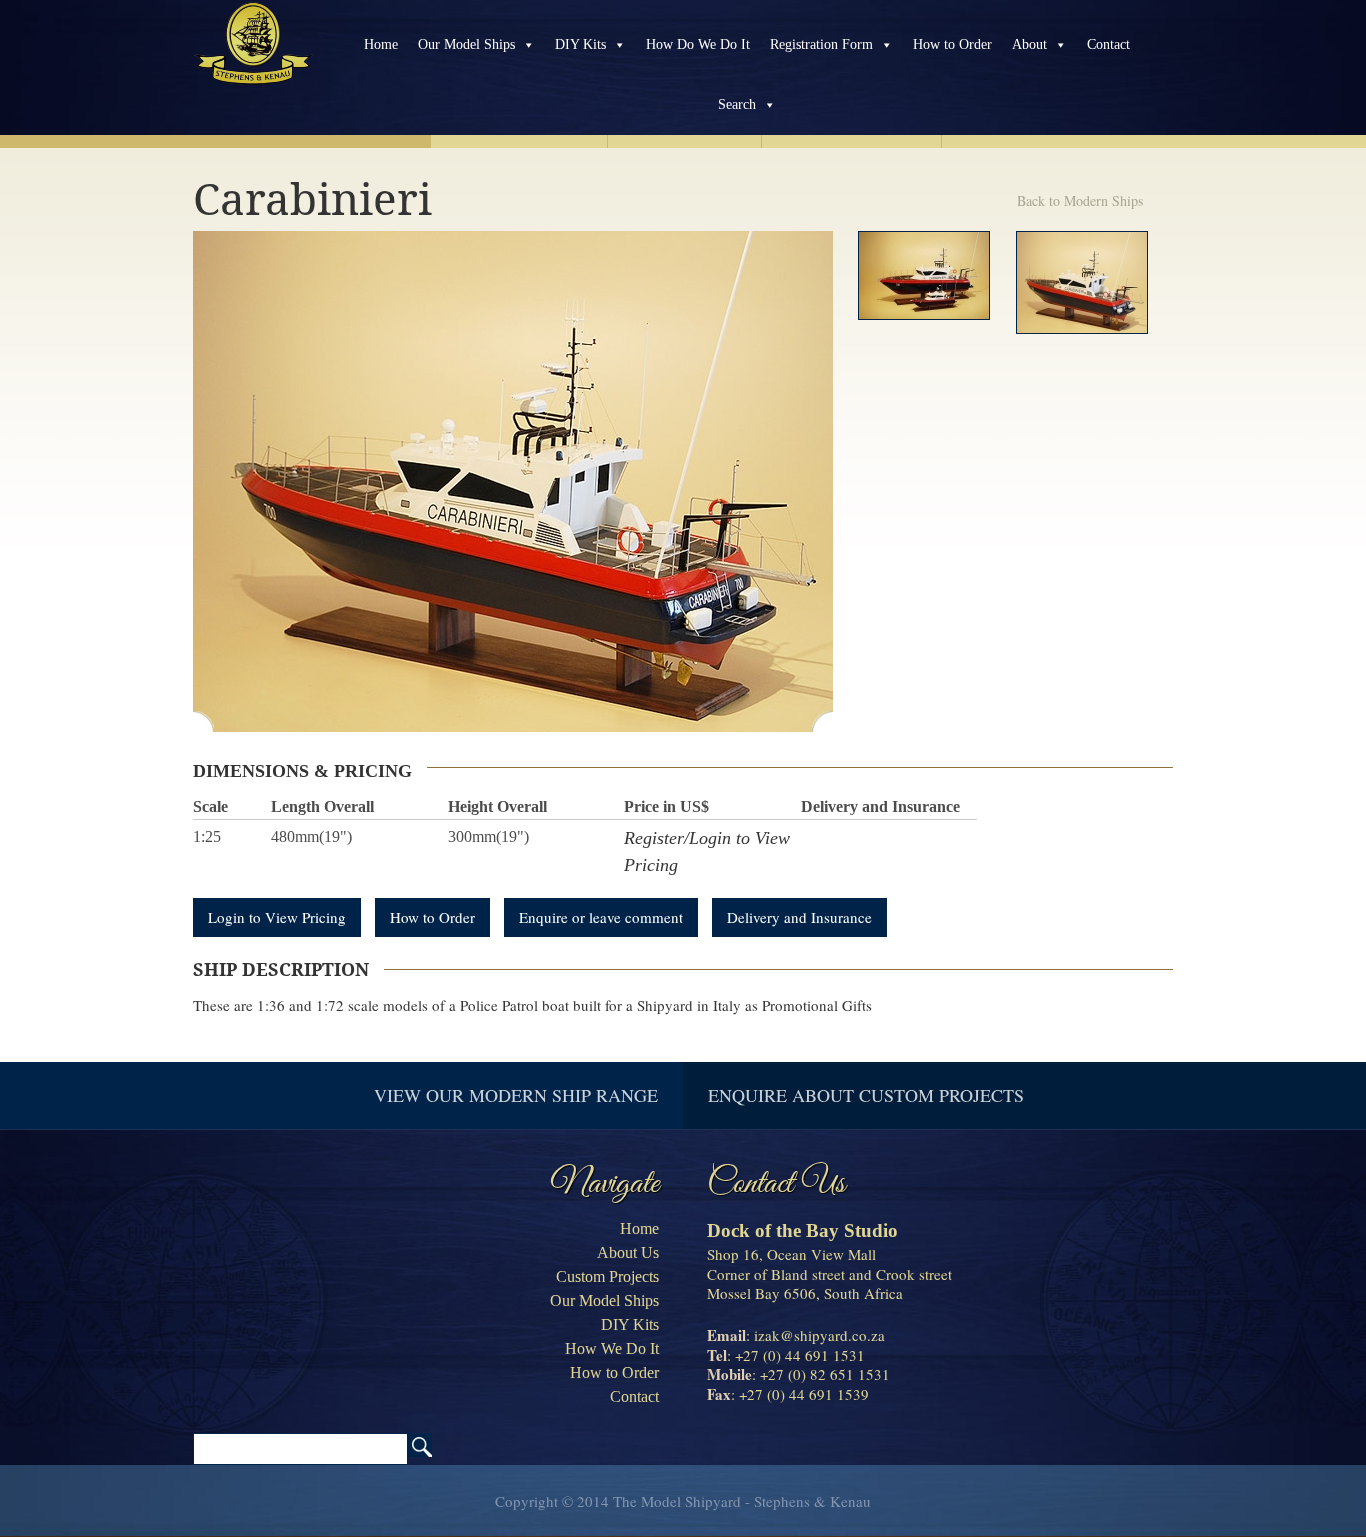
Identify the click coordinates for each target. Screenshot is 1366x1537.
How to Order (952, 44)
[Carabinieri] (924, 275)
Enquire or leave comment (601, 917)
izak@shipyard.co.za (819, 1335)
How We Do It (612, 1348)
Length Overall (322, 806)
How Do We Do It (698, 44)
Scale (210, 806)
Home (381, 44)
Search (737, 104)
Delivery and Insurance (880, 806)
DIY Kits (580, 44)
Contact (1108, 44)
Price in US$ (666, 806)
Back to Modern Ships (1080, 200)
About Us (628, 1252)
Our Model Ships (466, 44)
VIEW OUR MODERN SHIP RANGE (516, 1095)
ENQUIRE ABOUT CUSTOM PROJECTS (866, 1095)
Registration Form (821, 44)
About (1029, 44)
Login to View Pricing (277, 917)
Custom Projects (607, 1276)
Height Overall (497, 806)
